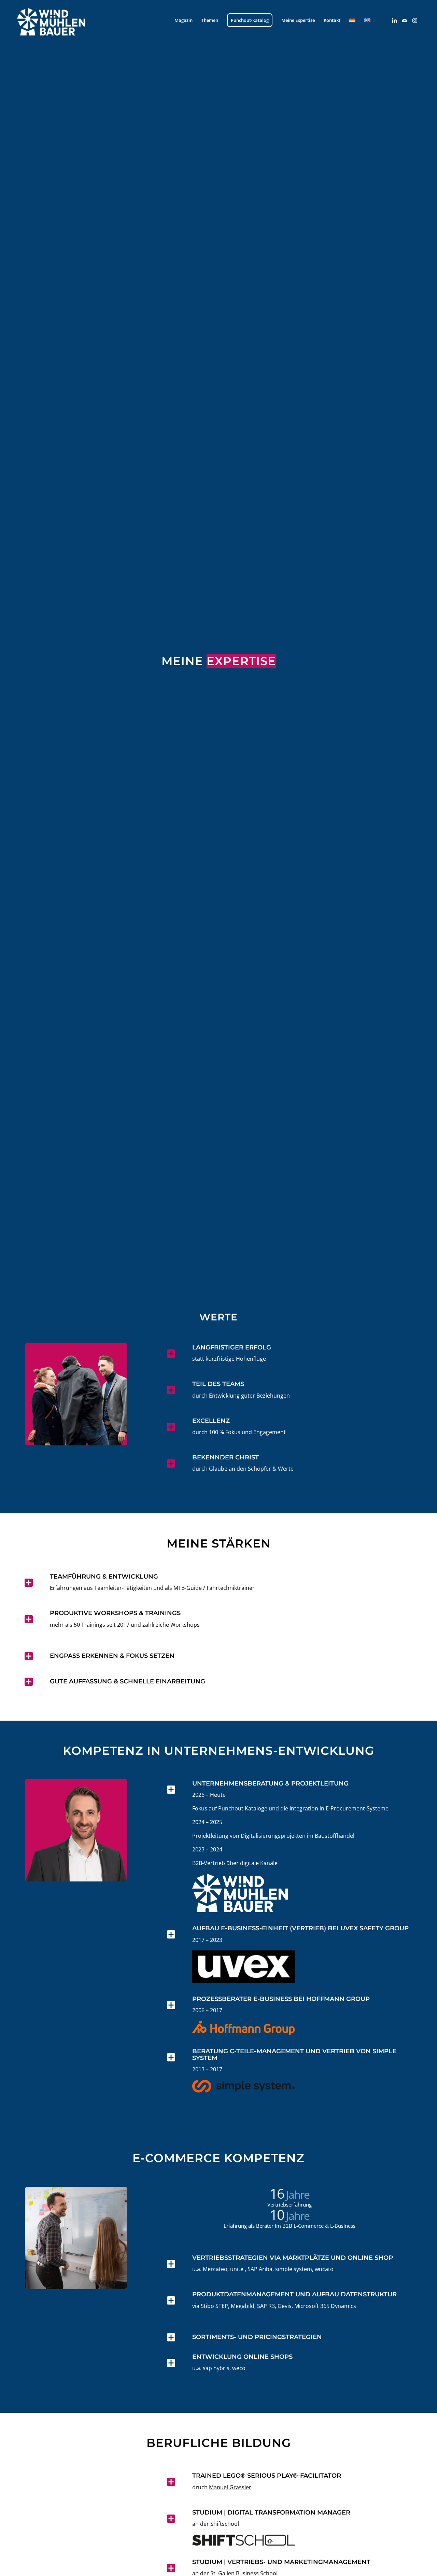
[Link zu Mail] (405, 20)
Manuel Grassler (230, 2487)
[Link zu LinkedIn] (394, 20)
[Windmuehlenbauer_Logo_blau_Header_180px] (61, 20)
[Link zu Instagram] (415, 20)
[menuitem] (184, 20)
